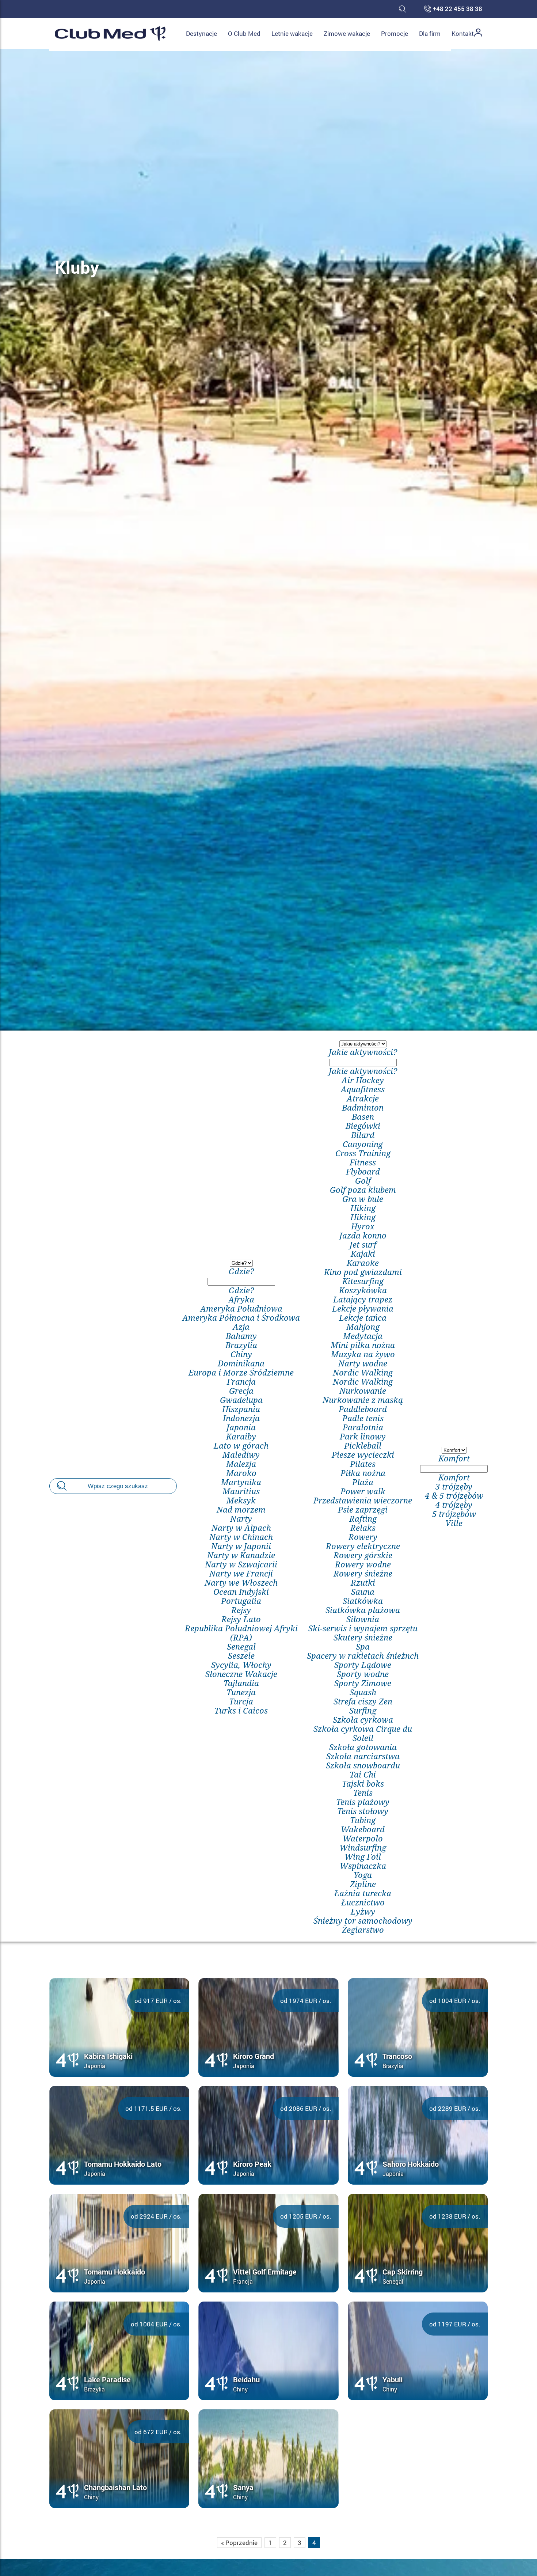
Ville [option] (454, 1523)
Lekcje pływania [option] (363, 1308)
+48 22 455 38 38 (458, 9)
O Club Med (244, 33)
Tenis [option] (363, 1793)
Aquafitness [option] (363, 1089)
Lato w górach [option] (241, 1446)
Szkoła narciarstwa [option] (363, 1756)
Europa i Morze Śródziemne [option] (241, 1372)
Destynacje (201, 33)
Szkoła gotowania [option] (363, 1747)
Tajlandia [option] (241, 1683)
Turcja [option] (241, 1701)
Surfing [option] (363, 1710)
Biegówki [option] (363, 1126)
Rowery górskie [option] (363, 1555)
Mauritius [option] (241, 1491)
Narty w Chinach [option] (241, 1537)
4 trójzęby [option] (454, 1505)
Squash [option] (363, 1692)
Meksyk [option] (241, 1500)
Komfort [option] (454, 1477)
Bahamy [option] (241, 1336)
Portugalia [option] (241, 1601)
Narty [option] (241, 1519)
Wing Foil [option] (363, 1857)
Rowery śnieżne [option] (363, 1573)
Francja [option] (241, 1382)
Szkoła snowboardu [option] (363, 1765)
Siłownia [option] (363, 1619)
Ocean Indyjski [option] (241, 1592)
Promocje (395, 33)
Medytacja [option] (363, 1336)
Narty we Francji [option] (241, 1573)
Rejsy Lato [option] (241, 1619)
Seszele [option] (241, 1656)
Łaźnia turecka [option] (363, 1893)
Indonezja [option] (241, 1418)
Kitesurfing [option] (363, 1281)
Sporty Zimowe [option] (363, 1683)
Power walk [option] (363, 1491)
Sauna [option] (363, 1592)
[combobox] (241, 1486)
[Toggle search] (402, 9)
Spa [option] (363, 1646)
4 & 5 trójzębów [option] (454, 1496)
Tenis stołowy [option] (363, 1811)
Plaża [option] (363, 1482)
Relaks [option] (363, 1528)
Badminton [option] (363, 1107)
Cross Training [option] (363, 1153)
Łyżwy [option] (363, 1911)
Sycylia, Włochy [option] (241, 1665)
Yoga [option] (363, 1875)
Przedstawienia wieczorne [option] (363, 1500)
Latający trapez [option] (363, 1299)
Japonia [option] (241, 1427)
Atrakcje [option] (363, 1098)
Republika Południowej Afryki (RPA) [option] (241, 1633)
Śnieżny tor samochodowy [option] (363, 1921)
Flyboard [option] (363, 1171)
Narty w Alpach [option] (241, 1528)
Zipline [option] (363, 1884)
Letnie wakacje (292, 33)
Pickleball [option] (363, 1446)
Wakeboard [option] (363, 1829)
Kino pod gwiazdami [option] (363, 1272)
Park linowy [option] (363, 1436)
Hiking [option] (363, 1208)
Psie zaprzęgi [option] (363, 1509)
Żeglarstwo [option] (363, 1930)
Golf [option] (363, 1181)
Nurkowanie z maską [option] (363, 1400)
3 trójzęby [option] (454, 1486)
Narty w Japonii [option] (241, 1546)
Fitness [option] (363, 1162)
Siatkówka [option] (363, 1601)
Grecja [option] (241, 1391)
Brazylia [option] (241, 1345)
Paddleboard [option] (363, 1409)
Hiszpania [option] (241, 1409)
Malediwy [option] (241, 1455)
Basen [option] (363, 1117)
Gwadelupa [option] (241, 1400)
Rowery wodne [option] (363, 1564)
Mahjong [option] (363, 1327)
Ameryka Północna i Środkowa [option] (241, 1318)
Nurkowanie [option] (363, 1391)
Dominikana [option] (241, 1363)
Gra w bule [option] (363, 1199)
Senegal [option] (241, 1646)
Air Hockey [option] (363, 1080)
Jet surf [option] (363, 1245)
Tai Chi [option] (363, 1774)
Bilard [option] (363, 1135)
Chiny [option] (241, 1354)
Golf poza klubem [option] (363, 1190)
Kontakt (463, 33)
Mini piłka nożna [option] (363, 1345)
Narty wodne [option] (363, 1363)
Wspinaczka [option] (363, 1866)
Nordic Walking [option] (363, 1372)
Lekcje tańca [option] (363, 1318)
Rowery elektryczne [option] (363, 1546)
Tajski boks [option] (363, 1784)
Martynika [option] (241, 1482)
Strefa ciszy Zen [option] (363, 1701)
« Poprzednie (239, 2543)
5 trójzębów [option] (454, 1514)
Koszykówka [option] (363, 1290)
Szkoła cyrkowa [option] (363, 1720)
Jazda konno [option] (363, 1235)
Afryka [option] (241, 1299)
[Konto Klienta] (478, 34)
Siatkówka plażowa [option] (363, 1610)
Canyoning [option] (363, 1144)
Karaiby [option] (241, 1436)
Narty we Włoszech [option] (241, 1583)
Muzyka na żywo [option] (363, 1354)
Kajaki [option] (363, 1254)
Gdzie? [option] (241, 1290)
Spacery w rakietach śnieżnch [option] (363, 1656)
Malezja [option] (241, 1464)
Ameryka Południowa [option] (241, 1308)
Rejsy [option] (241, 1610)
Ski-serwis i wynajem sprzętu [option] (363, 1628)
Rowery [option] (363, 1537)
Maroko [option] (241, 1473)
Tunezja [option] (241, 1692)
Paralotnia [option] (363, 1427)
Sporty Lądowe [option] (363, 1665)
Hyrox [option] (363, 1226)
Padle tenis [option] (363, 1418)
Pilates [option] (363, 1464)
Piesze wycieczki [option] (363, 1455)
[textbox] (241, 1282)
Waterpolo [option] (363, 1838)
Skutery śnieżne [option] (363, 1637)
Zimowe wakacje (347, 33)
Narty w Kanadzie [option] (241, 1555)
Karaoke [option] (363, 1263)
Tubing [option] (363, 1820)
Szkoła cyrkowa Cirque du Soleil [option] (363, 1733)
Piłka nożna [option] (363, 1473)
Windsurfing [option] (363, 1847)
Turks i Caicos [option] (241, 1710)
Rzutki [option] (363, 1583)
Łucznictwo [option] (363, 1902)
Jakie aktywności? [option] (363, 1071)
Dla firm (430, 33)
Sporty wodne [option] (363, 1674)
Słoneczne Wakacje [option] (241, 1674)
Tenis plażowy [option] (363, 1802)
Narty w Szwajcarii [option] (241, 1564)
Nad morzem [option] (241, 1509)
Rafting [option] (363, 1519)
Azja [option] (241, 1327)
